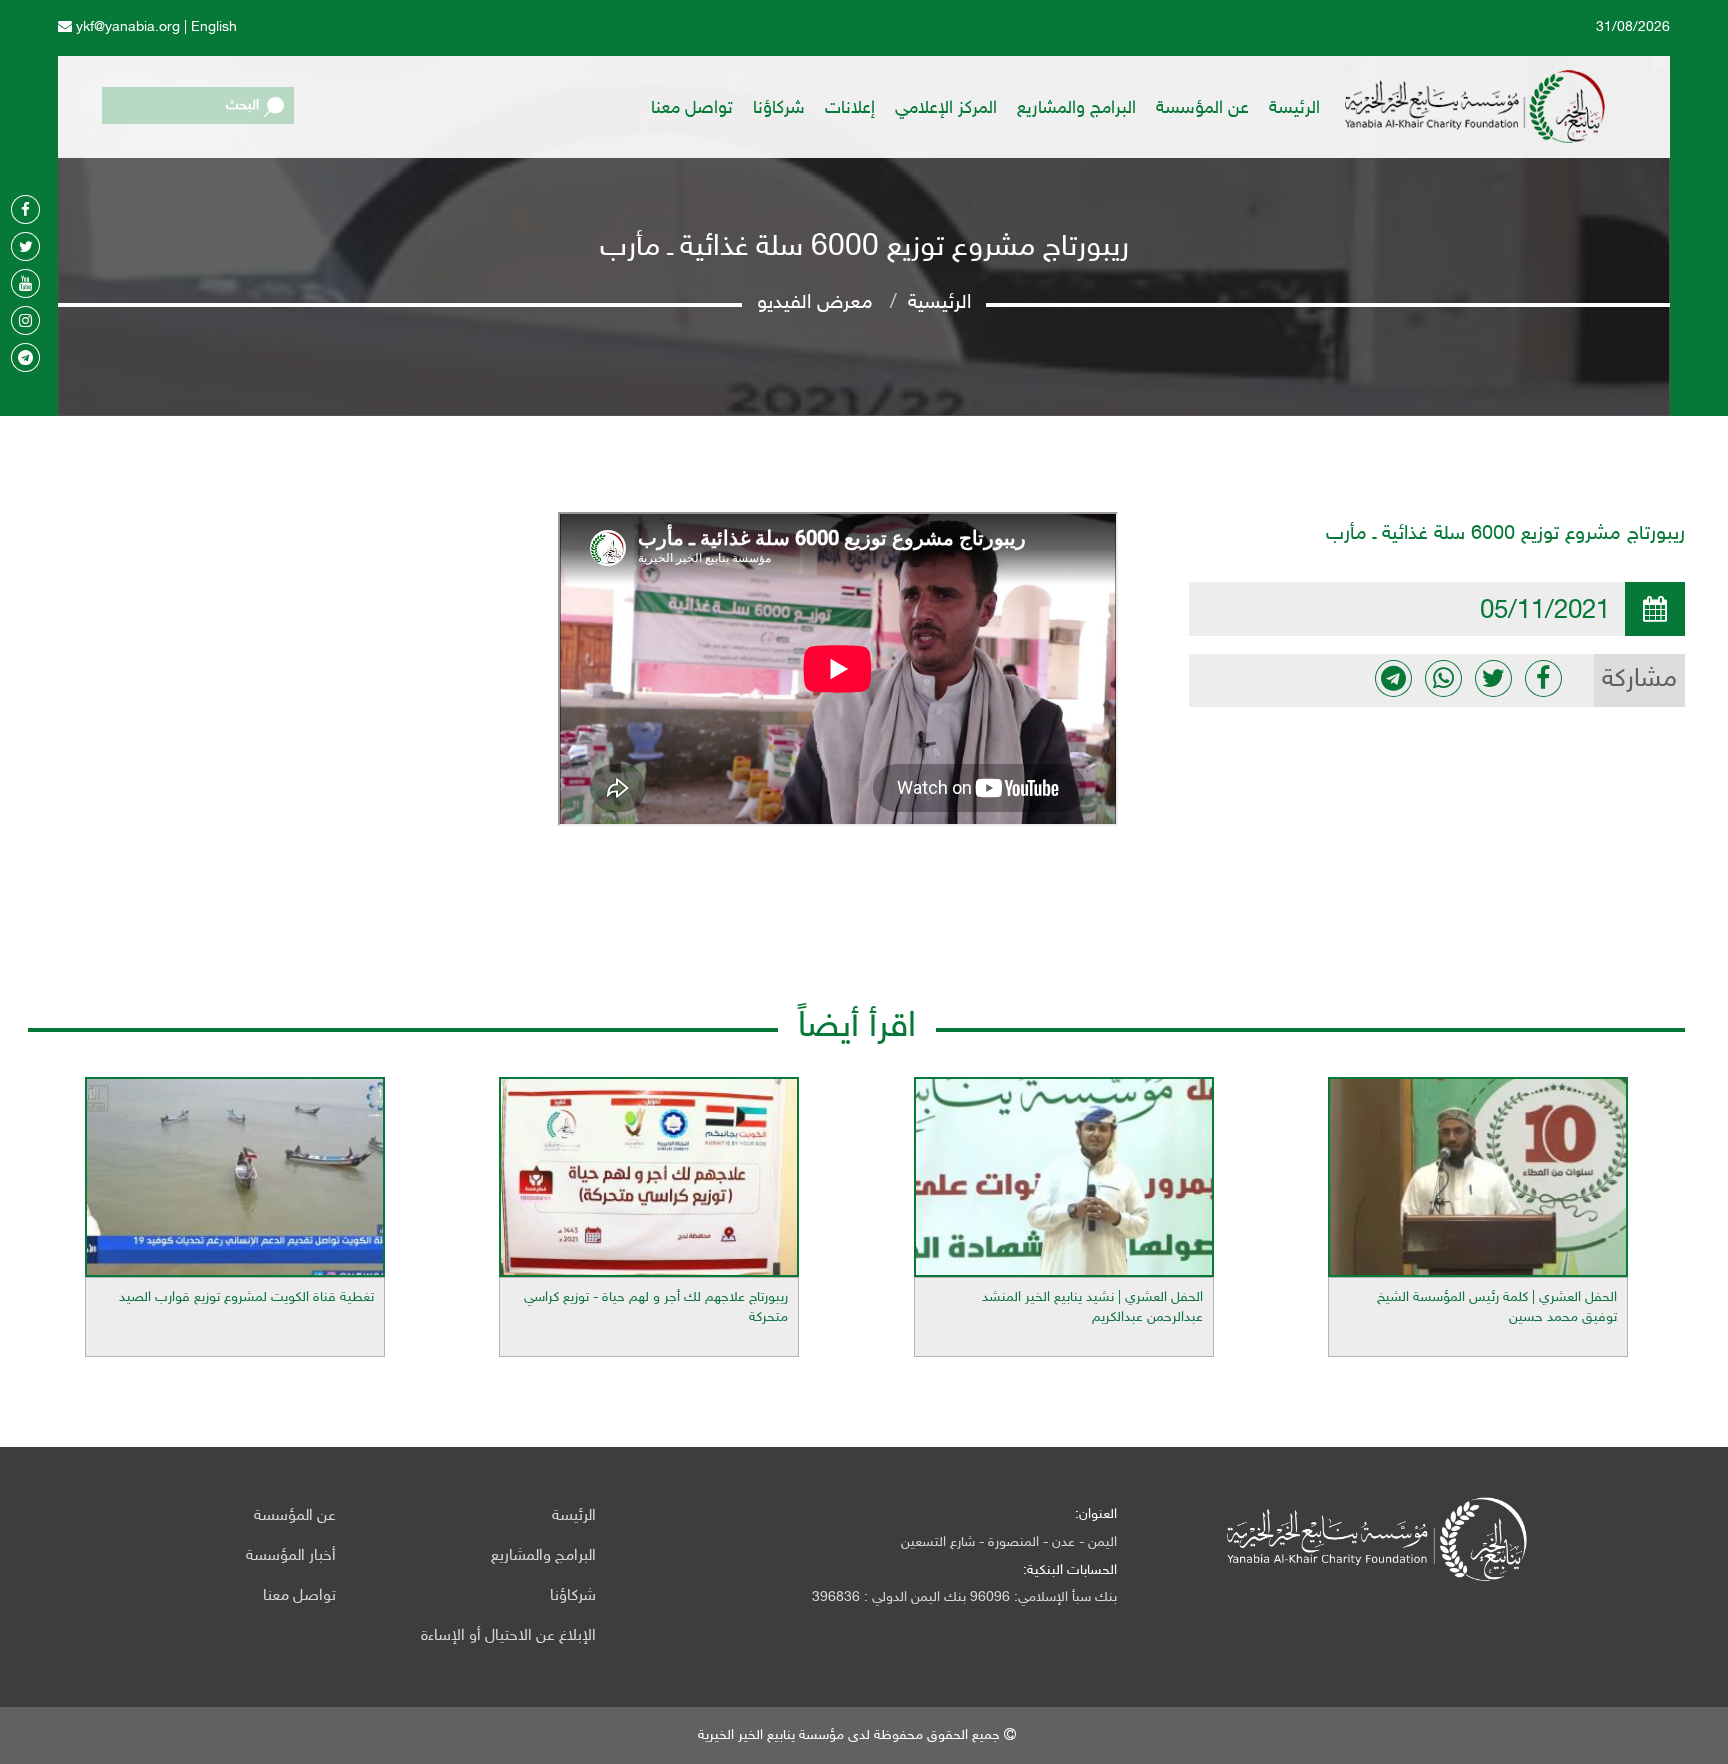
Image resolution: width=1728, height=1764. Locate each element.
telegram (1393, 678)
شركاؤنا (779, 109)
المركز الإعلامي (946, 109)
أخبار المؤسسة (291, 1556)
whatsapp (1443, 678)
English (214, 27)
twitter (1493, 678)
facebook (1543, 678)
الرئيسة (1294, 109)
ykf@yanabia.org (126, 27)
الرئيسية (939, 303)
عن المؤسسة (1202, 109)
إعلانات (850, 109)
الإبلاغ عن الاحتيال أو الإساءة (508, 1636)
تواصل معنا (692, 109)
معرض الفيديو (815, 303)
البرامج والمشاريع (1076, 109)
